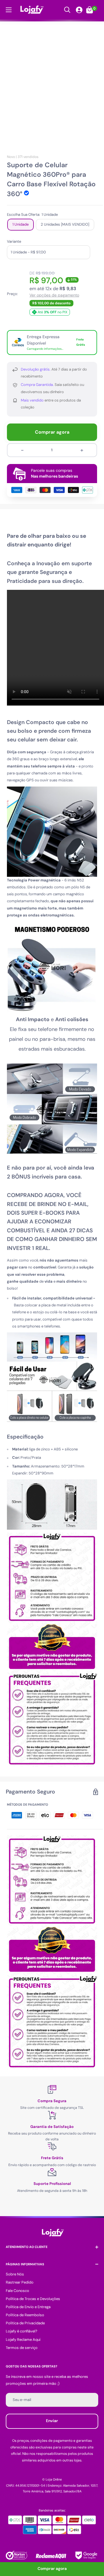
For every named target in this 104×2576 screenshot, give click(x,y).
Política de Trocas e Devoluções (33, 2299)
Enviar (52, 2421)
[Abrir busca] (67, 10)
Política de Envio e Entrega (28, 2307)
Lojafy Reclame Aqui (23, 2340)
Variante (14, 241)
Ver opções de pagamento (54, 295)
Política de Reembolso (25, 2315)
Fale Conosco (17, 2291)
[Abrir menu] (9, 10)
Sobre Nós (15, 2274)
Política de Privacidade (25, 2323)
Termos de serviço (22, 2348)
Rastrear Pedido (20, 2282)
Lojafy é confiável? (22, 2331)
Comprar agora (52, 432)
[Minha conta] (79, 10)
